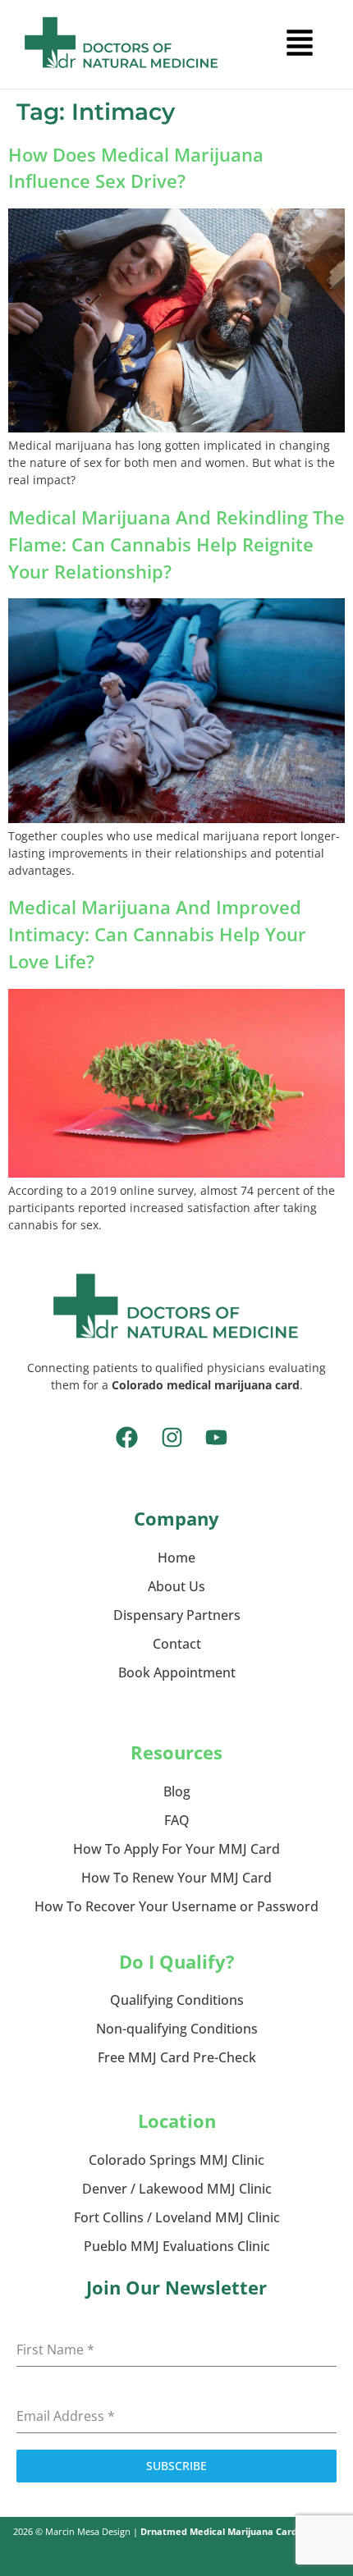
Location (177, 2121)
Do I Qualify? (177, 1961)
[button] (300, 44)
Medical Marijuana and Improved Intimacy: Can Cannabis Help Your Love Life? (157, 934)
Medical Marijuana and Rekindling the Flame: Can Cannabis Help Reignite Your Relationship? (176, 544)
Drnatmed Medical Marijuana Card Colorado (241, 2531)
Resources (176, 1752)
